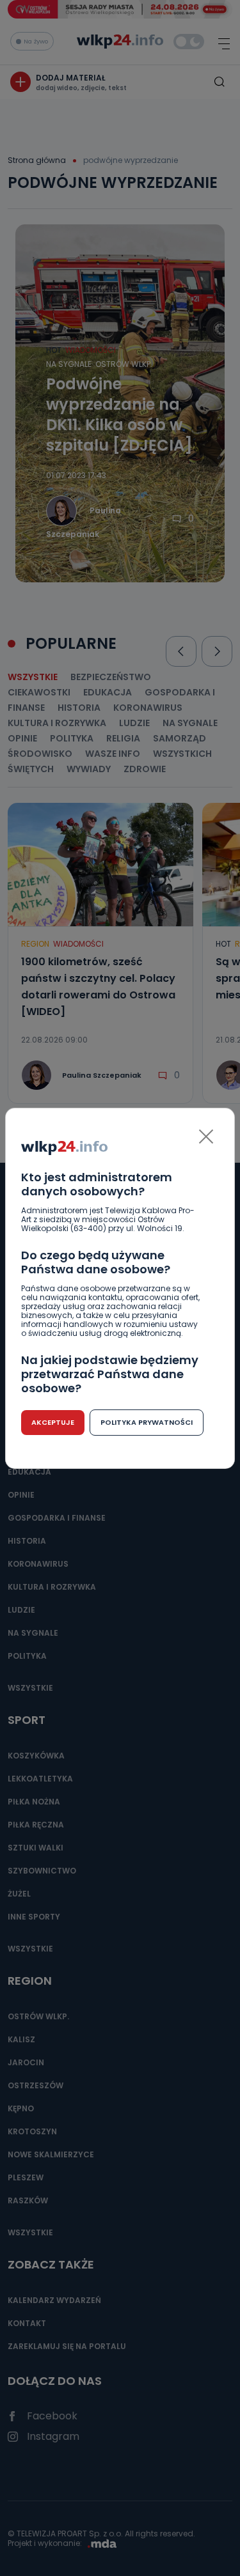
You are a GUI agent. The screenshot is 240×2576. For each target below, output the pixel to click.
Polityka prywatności (147, 1422)
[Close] (206, 1137)
